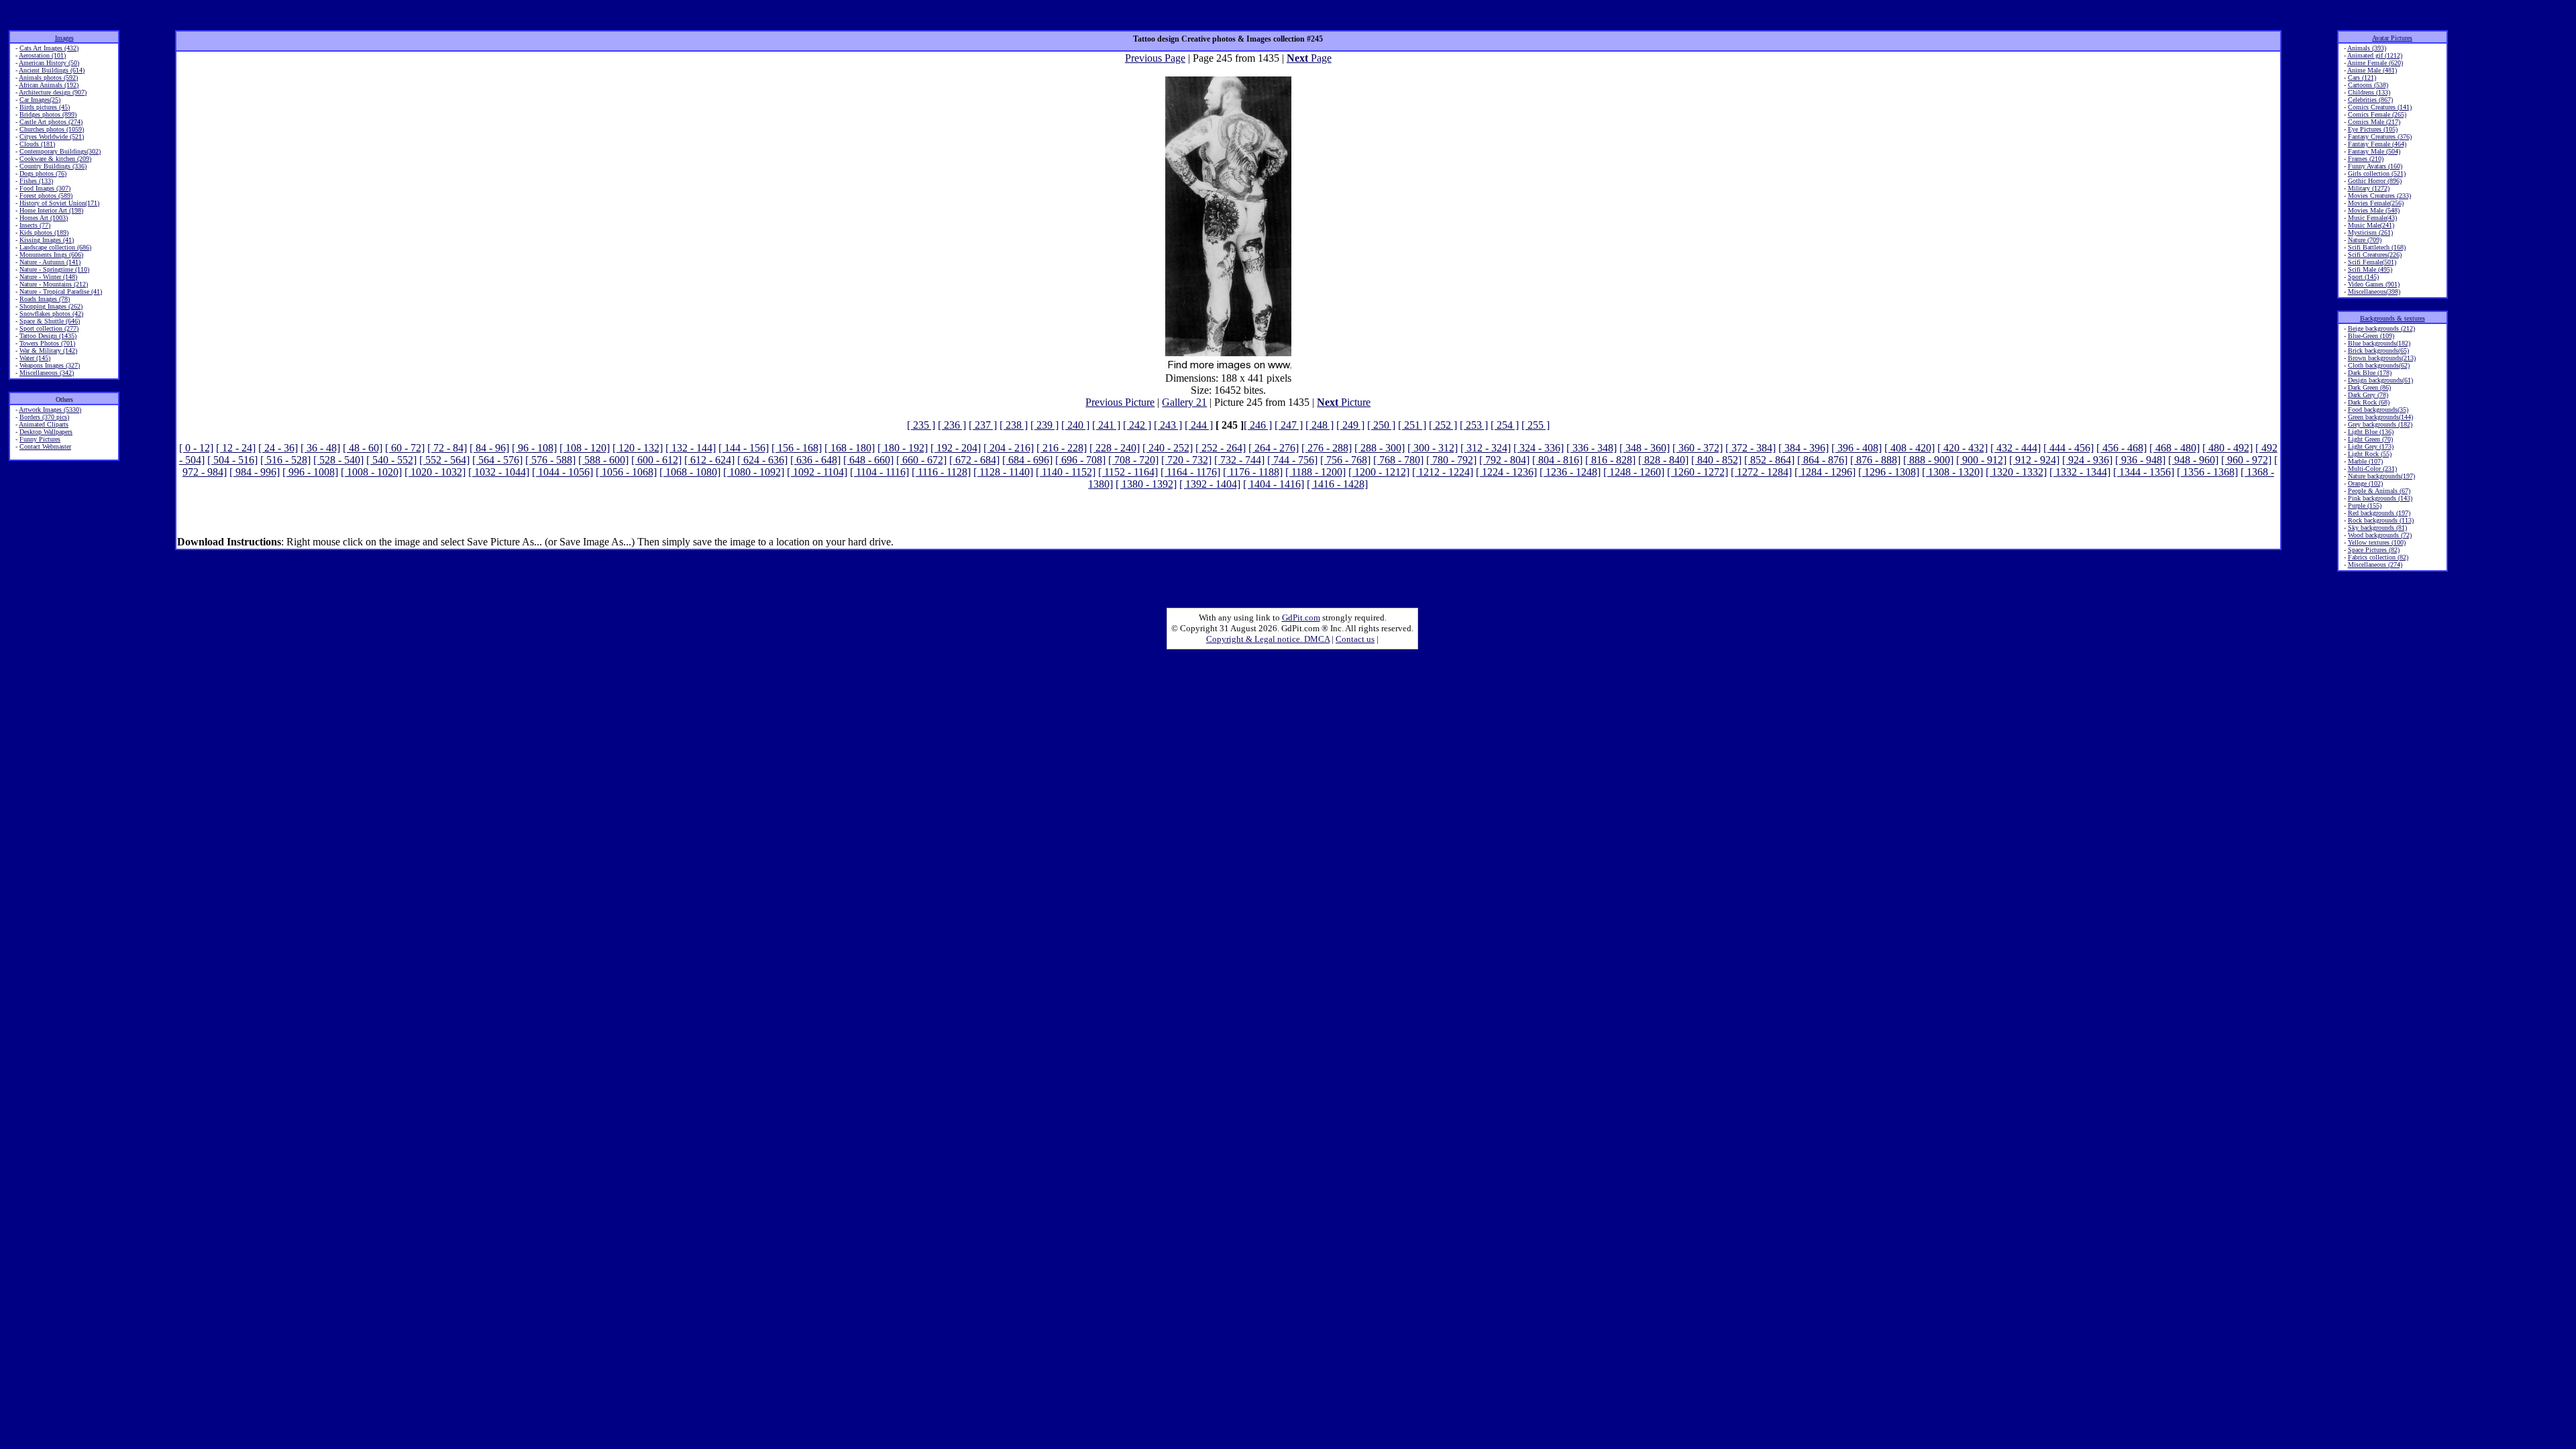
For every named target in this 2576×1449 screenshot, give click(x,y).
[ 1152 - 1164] (1128, 472)
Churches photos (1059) (52, 129)
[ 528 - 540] (338, 460)
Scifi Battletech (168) (2377, 247)
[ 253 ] (1474, 425)
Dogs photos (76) (43, 173)
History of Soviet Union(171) (59, 203)
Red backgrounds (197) (2379, 513)
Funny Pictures (40, 439)
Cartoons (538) (2368, 85)
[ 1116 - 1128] (941, 472)
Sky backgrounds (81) (2377, 528)
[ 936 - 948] (2140, 460)
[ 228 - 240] (1115, 448)
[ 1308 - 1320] (1952, 472)
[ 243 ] (1168, 425)
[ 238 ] (1014, 425)
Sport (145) (2363, 277)
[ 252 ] (1443, 425)
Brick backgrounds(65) (2378, 351)
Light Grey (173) (2371, 446)
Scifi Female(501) (2372, 262)
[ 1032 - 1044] (499, 472)
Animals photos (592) (48, 77)
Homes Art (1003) (44, 218)
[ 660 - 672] (921, 460)
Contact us (1355, 639)
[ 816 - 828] (1610, 460)
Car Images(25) (40, 100)
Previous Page (1155, 58)
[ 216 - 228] (1062, 448)
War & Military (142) (48, 351)
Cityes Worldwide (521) (52, 137)
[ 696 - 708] (1080, 460)
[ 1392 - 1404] (1210, 484)
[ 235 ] (921, 425)
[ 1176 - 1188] (1253, 472)
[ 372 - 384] (1751, 448)
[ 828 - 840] (1663, 460)
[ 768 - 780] (1398, 460)
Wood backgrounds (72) (2380, 535)
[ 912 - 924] (2034, 460)
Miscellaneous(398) (2374, 291)
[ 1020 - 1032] (435, 472)
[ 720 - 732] (1186, 460)
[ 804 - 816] (1557, 460)
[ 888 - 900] (1928, 460)
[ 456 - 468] (2122, 448)
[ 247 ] (1289, 425)
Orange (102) (2365, 483)
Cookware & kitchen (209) (55, 159)
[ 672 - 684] (974, 460)
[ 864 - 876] (1822, 460)
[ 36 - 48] (320, 448)
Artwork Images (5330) (50, 410)
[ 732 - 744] (1239, 460)
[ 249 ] (1350, 425)
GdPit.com (1301, 618)
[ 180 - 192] (903, 448)
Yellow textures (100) (2377, 542)
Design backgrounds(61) (2380, 380)
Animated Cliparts (44, 424)
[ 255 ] (1536, 425)
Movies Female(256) (2376, 203)
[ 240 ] (1075, 425)
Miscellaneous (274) (2375, 565)
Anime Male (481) (2372, 70)
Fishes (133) (36, 181)
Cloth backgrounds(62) (2379, 365)
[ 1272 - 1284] (1761, 472)
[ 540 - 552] (391, 460)
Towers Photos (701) (47, 343)
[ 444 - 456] (2069, 448)
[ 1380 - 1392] (1146, 484)
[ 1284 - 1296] (1825, 472)
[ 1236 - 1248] (1570, 472)
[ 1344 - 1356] (2144, 472)
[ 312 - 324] (1486, 448)
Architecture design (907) (53, 92)
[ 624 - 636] (762, 460)
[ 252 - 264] (1221, 448)
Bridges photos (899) (48, 114)
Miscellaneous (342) (47, 373)
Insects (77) (35, 225)
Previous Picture (1120, 402)
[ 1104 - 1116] (879, 472)
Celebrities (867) (2370, 100)
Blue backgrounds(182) (2379, 343)
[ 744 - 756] (1292, 460)
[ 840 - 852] (1716, 460)
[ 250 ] (1381, 425)
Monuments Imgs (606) (51, 255)
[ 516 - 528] (285, 460)
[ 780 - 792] (1451, 460)
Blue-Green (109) (2371, 336)
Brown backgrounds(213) (2382, 358)
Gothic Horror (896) (2375, 181)
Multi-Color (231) (2372, 469)
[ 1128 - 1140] (1003, 472)
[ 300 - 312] (1433, 448)
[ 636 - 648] (815, 460)
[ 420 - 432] (1963, 448)
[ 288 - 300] (1380, 448)
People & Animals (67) (2379, 491)
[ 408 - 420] (1910, 448)
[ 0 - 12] (196, 448)
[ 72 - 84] (447, 448)
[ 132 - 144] (691, 448)
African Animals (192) (49, 85)
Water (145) (35, 358)
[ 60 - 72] (405, 448)
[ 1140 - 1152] (1066, 472)
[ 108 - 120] (585, 448)
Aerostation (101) (42, 55)
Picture (1344, 402)
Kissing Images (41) (47, 240)
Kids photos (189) (44, 232)
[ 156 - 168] (797, 448)
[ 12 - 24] (236, 448)
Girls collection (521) (2377, 173)
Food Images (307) (45, 188)
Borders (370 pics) (44, 417)
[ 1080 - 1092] (754, 472)
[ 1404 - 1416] (1274, 484)
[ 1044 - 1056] (562, 472)
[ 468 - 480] (2175, 448)
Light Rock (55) (2370, 454)
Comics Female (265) (2377, 114)
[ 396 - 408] (1857, 448)
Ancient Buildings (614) (52, 70)
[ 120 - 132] (638, 448)
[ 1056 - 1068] (626, 472)
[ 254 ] (1505, 425)
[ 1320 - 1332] (2016, 472)
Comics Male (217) (2374, 122)
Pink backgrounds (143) (2380, 498)
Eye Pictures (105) (2373, 129)
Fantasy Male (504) (2374, 151)
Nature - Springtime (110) (54, 269)
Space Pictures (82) (2374, 550)
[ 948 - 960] (2193, 460)
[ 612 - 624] (709, 460)
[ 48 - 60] (363, 448)
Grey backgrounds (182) (2380, 424)
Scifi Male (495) (2370, 269)
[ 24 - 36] (278, 448)
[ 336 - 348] (1592, 448)
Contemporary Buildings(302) (60, 151)
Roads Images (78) (45, 299)
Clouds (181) (37, 144)
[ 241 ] (1106, 425)
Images (64, 38)
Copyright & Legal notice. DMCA (1268, 639)
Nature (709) (2365, 240)
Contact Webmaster (45, 446)
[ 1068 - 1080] (690, 472)
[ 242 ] (1137, 425)
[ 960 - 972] (2246, 460)
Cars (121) (2362, 77)
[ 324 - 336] (1539, 448)
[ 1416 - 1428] (1337, 484)
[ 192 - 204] (956, 448)
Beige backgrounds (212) (2381, 328)
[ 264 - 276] (1274, 448)
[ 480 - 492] (2228, 448)
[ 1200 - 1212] (1379, 472)
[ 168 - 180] (850, 448)
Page (1309, 58)
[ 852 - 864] (1769, 460)
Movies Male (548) (2374, 210)
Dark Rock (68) (2369, 402)
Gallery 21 (1184, 402)
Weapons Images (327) (50, 365)
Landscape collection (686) (55, 247)
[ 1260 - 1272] (1698, 472)
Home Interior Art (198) (51, 210)
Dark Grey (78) (2368, 395)
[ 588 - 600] (603, 460)
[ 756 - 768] (1345, 460)
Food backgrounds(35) (2378, 410)
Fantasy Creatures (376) (2380, 137)
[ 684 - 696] (1027, 460)
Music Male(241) (2371, 225)
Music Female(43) (2372, 218)
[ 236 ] (952, 425)
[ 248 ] (1320, 425)
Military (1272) (2369, 188)
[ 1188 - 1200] (1316, 472)
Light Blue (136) (2371, 432)
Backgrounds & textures (2393, 318)
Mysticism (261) (2370, 232)
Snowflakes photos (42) (51, 314)
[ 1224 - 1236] (1506, 472)
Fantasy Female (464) (2377, 144)
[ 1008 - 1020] (371, 472)
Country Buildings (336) (53, 166)
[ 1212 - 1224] (1443, 472)
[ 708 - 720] (1133, 460)
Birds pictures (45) (45, 107)
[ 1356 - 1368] (2207, 472)
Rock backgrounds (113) (2381, 520)
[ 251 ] (1412, 425)
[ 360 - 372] (1698, 448)
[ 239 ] (1044, 425)
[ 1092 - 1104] (817, 472)
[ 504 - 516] (232, 460)
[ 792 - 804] (1504, 460)
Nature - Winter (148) (48, 277)
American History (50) (49, 63)
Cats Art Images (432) (49, 48)
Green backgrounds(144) (2380, 417)
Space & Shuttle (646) (50, 321)
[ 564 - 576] (497, 460)
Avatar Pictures (2392, 38)
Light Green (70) (2370, 439)
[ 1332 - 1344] (2080, 472)
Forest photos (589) (46, 196)
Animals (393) (2367, 48)
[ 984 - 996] (255, 472)
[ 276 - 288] (1327, 448)
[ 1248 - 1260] (1634, 472)
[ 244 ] (1199, 425)
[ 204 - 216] (1009, 448)
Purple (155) (2365, 505)
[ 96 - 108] (534, 448)
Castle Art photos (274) (51, 122)
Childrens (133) (2369, 92)
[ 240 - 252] (1168, 448)
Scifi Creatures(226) (2375, 255)
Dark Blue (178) (2370, 373)
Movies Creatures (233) (2379, 196)
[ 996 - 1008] (310, 472)
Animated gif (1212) (2375, 55)
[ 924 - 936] (2087, 460)
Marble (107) (2365, 461)
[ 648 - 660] (868, 460)
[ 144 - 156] (744, 448)
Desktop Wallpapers (46, 432)
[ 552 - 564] (444, 460)
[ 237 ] (983, 425)
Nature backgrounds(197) (2381, 476)
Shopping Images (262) (51, 306)
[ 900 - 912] (1981, 460)
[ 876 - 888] (1875, 460)
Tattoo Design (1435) (48, 336)
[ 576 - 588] (550, 460)
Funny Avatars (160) (2375, 166)
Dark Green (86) (2369, 387)
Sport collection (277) (49, 328)
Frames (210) (2366, 159)
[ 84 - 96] (489, 448)
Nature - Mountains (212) (54, 284)
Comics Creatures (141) (2380, 107)
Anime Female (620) (2375, 63)
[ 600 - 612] (656, 460)
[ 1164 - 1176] (1190, 472)
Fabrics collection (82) (2378, 557)
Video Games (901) (2374, 284)
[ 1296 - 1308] (1889, 472)
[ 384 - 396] (1804, 448)
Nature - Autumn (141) (50, 262)
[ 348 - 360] (1645, 448)
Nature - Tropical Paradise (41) (61, 291)
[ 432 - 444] (2016, 448)
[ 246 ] (1258, 425)
